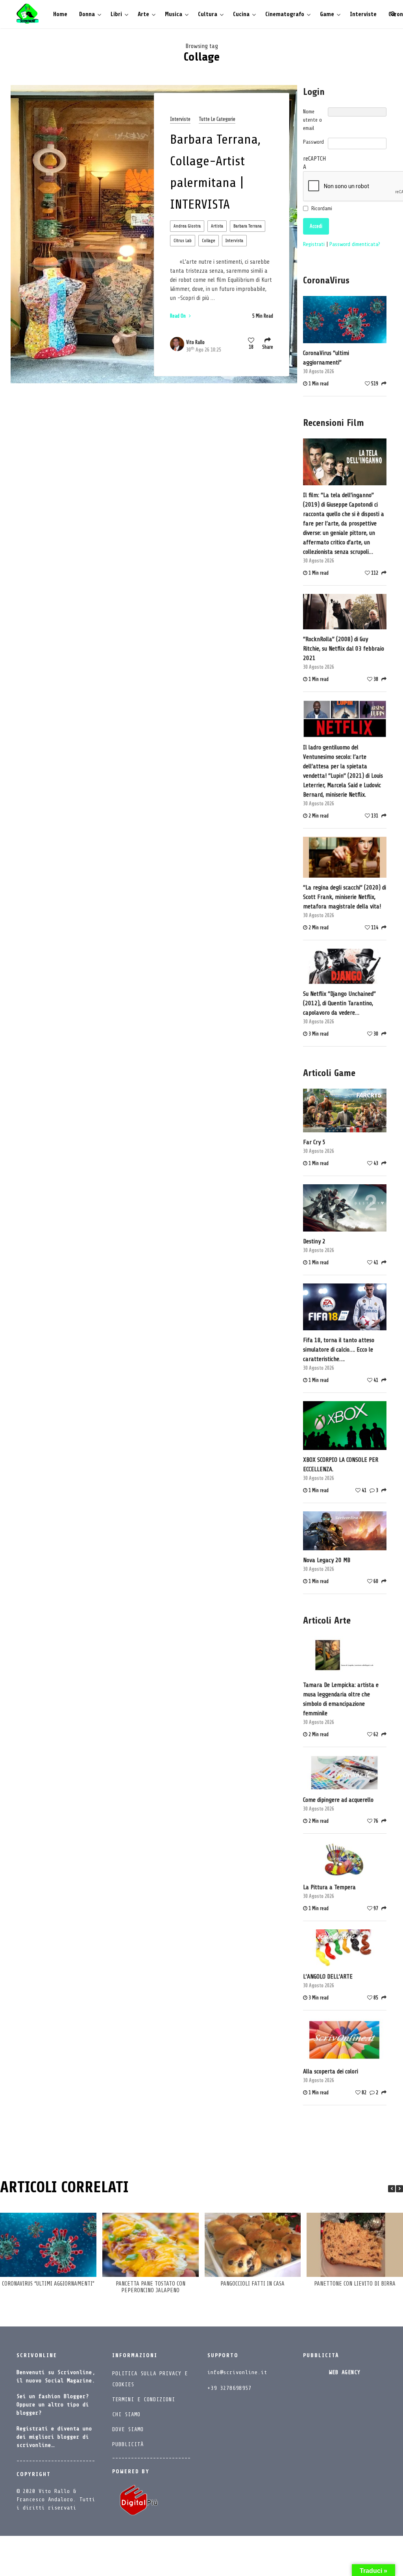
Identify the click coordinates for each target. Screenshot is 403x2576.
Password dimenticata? (355, 244)
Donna (87, 14)
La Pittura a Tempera (329, 1887)
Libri (116, 14)
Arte (143, 14)
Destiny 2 (314, 1241)
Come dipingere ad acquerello (338, 1800)
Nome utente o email (312, 120)
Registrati (315, 244)
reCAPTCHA (314, 163)
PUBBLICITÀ (128, 2444)
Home (60, 14)
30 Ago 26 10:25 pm (204, 350)
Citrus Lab (183, 241)
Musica (174, 14)
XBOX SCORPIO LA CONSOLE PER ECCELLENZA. (341, 1465)
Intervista (234, 241)
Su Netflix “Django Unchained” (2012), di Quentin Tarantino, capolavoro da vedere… (339, 1003)
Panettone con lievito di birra (355, 2284)
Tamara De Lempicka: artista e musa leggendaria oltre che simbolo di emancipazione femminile (341, 1699)
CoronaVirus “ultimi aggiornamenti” (326, 358)
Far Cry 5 (314, 1142)
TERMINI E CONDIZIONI (144, 2399)
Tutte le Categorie (217, 119)
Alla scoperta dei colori (331, 2071)
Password (313, 142)
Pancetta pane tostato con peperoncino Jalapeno (151, 2287)
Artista (217, 226)
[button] (399, 2189)
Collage (209, 241)
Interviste (363, 14)
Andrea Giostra (187, 226)
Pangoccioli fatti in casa (252, 2284)
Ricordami (322, 208)
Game (327, 14)
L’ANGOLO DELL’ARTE (328, 1977)
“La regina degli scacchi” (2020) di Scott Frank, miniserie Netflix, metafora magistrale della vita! (345, 897)
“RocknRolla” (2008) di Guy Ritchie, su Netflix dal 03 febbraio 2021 (344, 649)
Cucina (241, 14)
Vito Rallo (195, 342)
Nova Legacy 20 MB (327, 1560)
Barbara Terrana (248, 226)
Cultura (208, 14)
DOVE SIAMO (128, 2429)
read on (178, 316)
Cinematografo (285, 14)
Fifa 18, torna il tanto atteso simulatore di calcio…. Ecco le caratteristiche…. (339, 1350)
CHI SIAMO (126, 2414)
